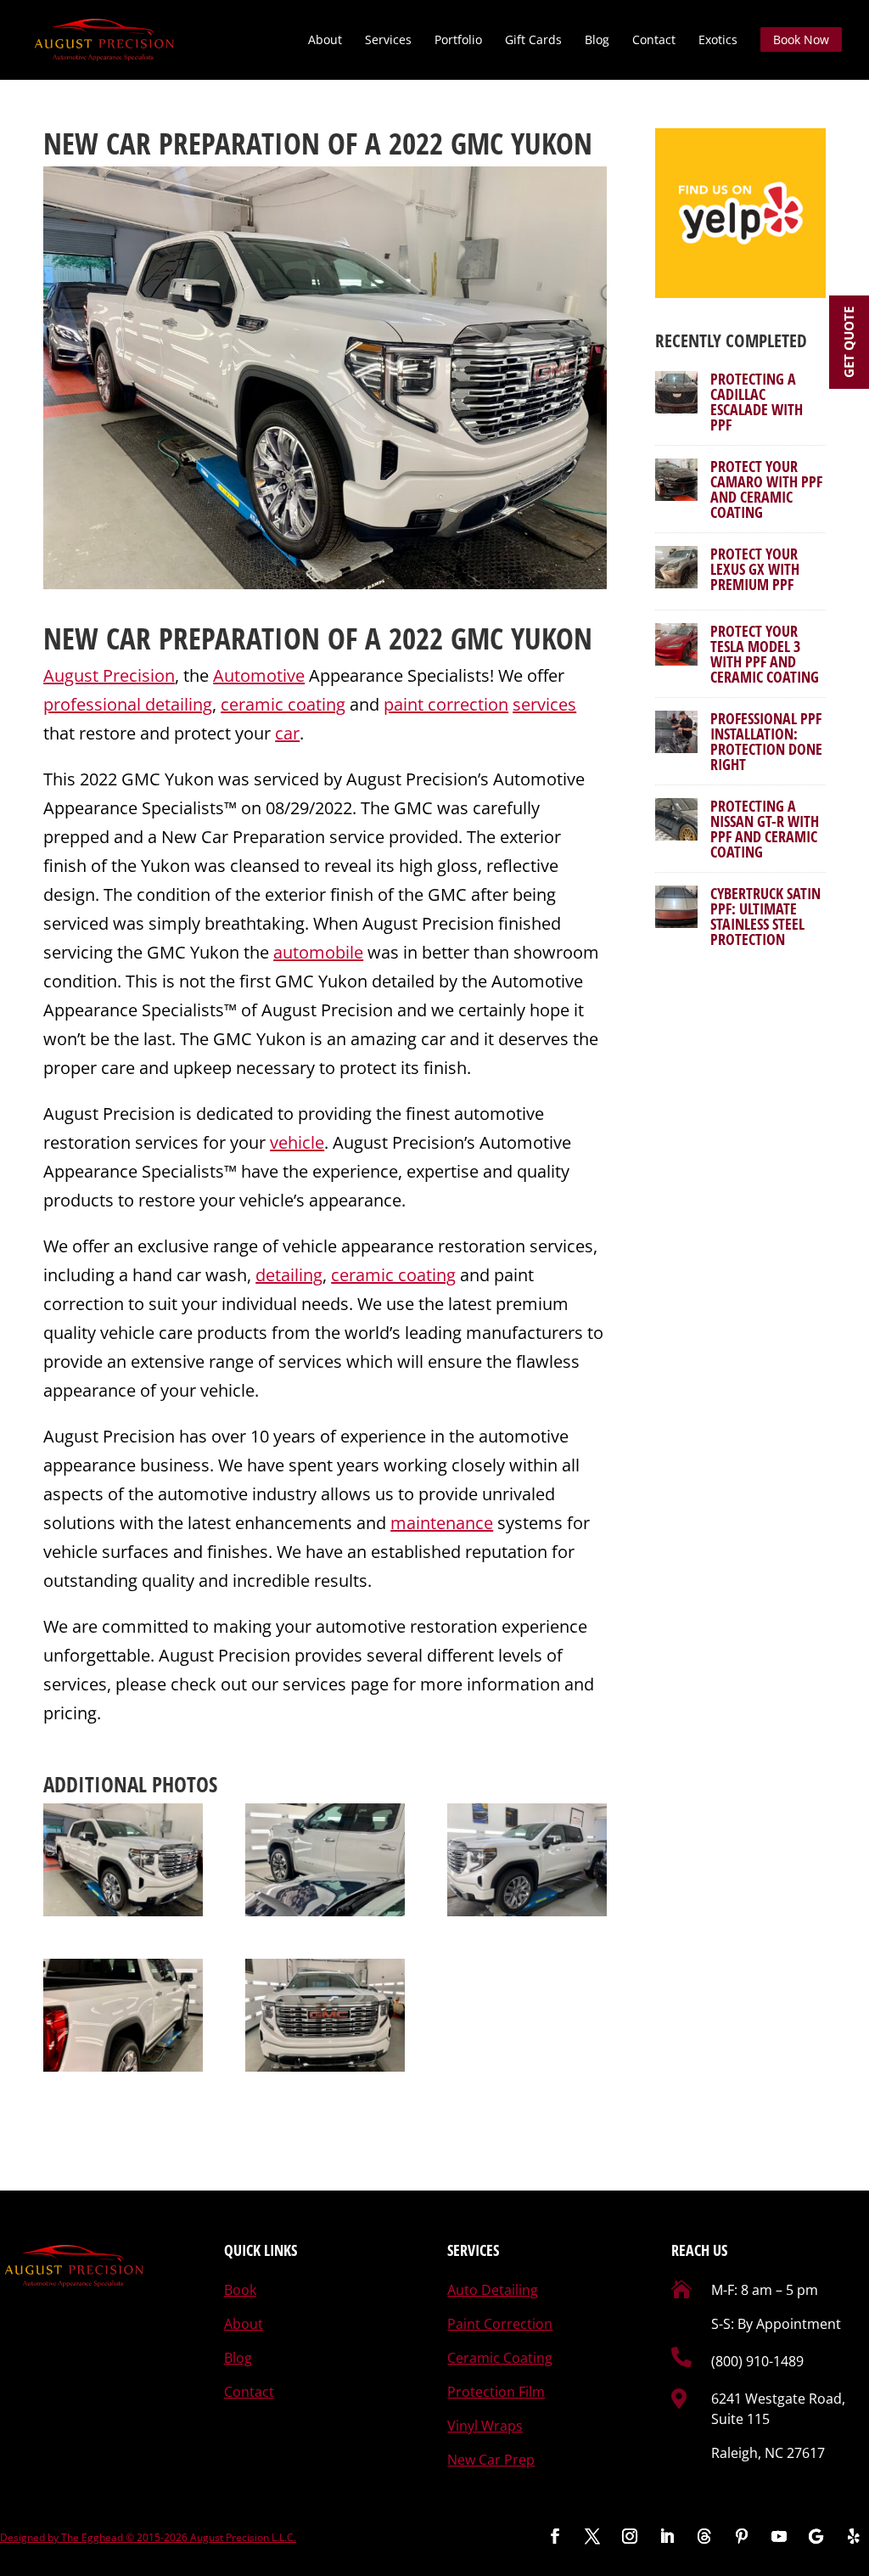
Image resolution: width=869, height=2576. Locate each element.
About (325, 41)
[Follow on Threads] (704, 2536)
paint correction (446, 704)
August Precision (109, 675)
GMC (477, 638)
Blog (597, 41)
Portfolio (458, 41)
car (287, 733)
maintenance (442, 1523)
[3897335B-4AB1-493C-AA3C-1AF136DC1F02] (123, 2016)
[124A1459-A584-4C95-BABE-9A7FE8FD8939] (325, 1860)
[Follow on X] (592, 2536)
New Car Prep (491, 2460)
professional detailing (128, 704)
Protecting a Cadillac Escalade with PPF (757, 402)
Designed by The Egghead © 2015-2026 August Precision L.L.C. (148, 2537)
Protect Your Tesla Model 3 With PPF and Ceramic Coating (765, 654)
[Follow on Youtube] (779, 2536)
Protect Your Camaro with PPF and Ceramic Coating (766, 489)
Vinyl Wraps (485, 2426)
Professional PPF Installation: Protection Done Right (766, 741)
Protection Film (496, 2392)
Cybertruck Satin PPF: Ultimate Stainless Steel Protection (765, 916)
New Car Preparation (182, 638)
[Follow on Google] (816, 2536)
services (544, 704)
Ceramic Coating (500, 2358)
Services (388, 41)
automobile (318, 952)
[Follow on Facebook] (555, 2536)
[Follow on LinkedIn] (667, 2536)
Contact (654, 41)
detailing (289, 1275)
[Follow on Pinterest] (742, 2536)
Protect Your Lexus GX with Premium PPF (755, 569)
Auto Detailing (493, 2290)
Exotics (718, 41)
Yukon (552, 638)
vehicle (297, 1142)
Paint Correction (500, 2324)
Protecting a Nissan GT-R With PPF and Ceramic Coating (765, 829)
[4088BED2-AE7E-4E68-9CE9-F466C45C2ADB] (123, 1860)
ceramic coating (283, 704)
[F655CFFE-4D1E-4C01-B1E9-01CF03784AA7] (325, 2016)
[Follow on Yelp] (854, 2536)
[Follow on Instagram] (630, 2536)
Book (240, 2290)
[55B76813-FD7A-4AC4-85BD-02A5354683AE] (527, 1860)
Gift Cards (533, 41)
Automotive (259, 675)
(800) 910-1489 (757, 2361)
